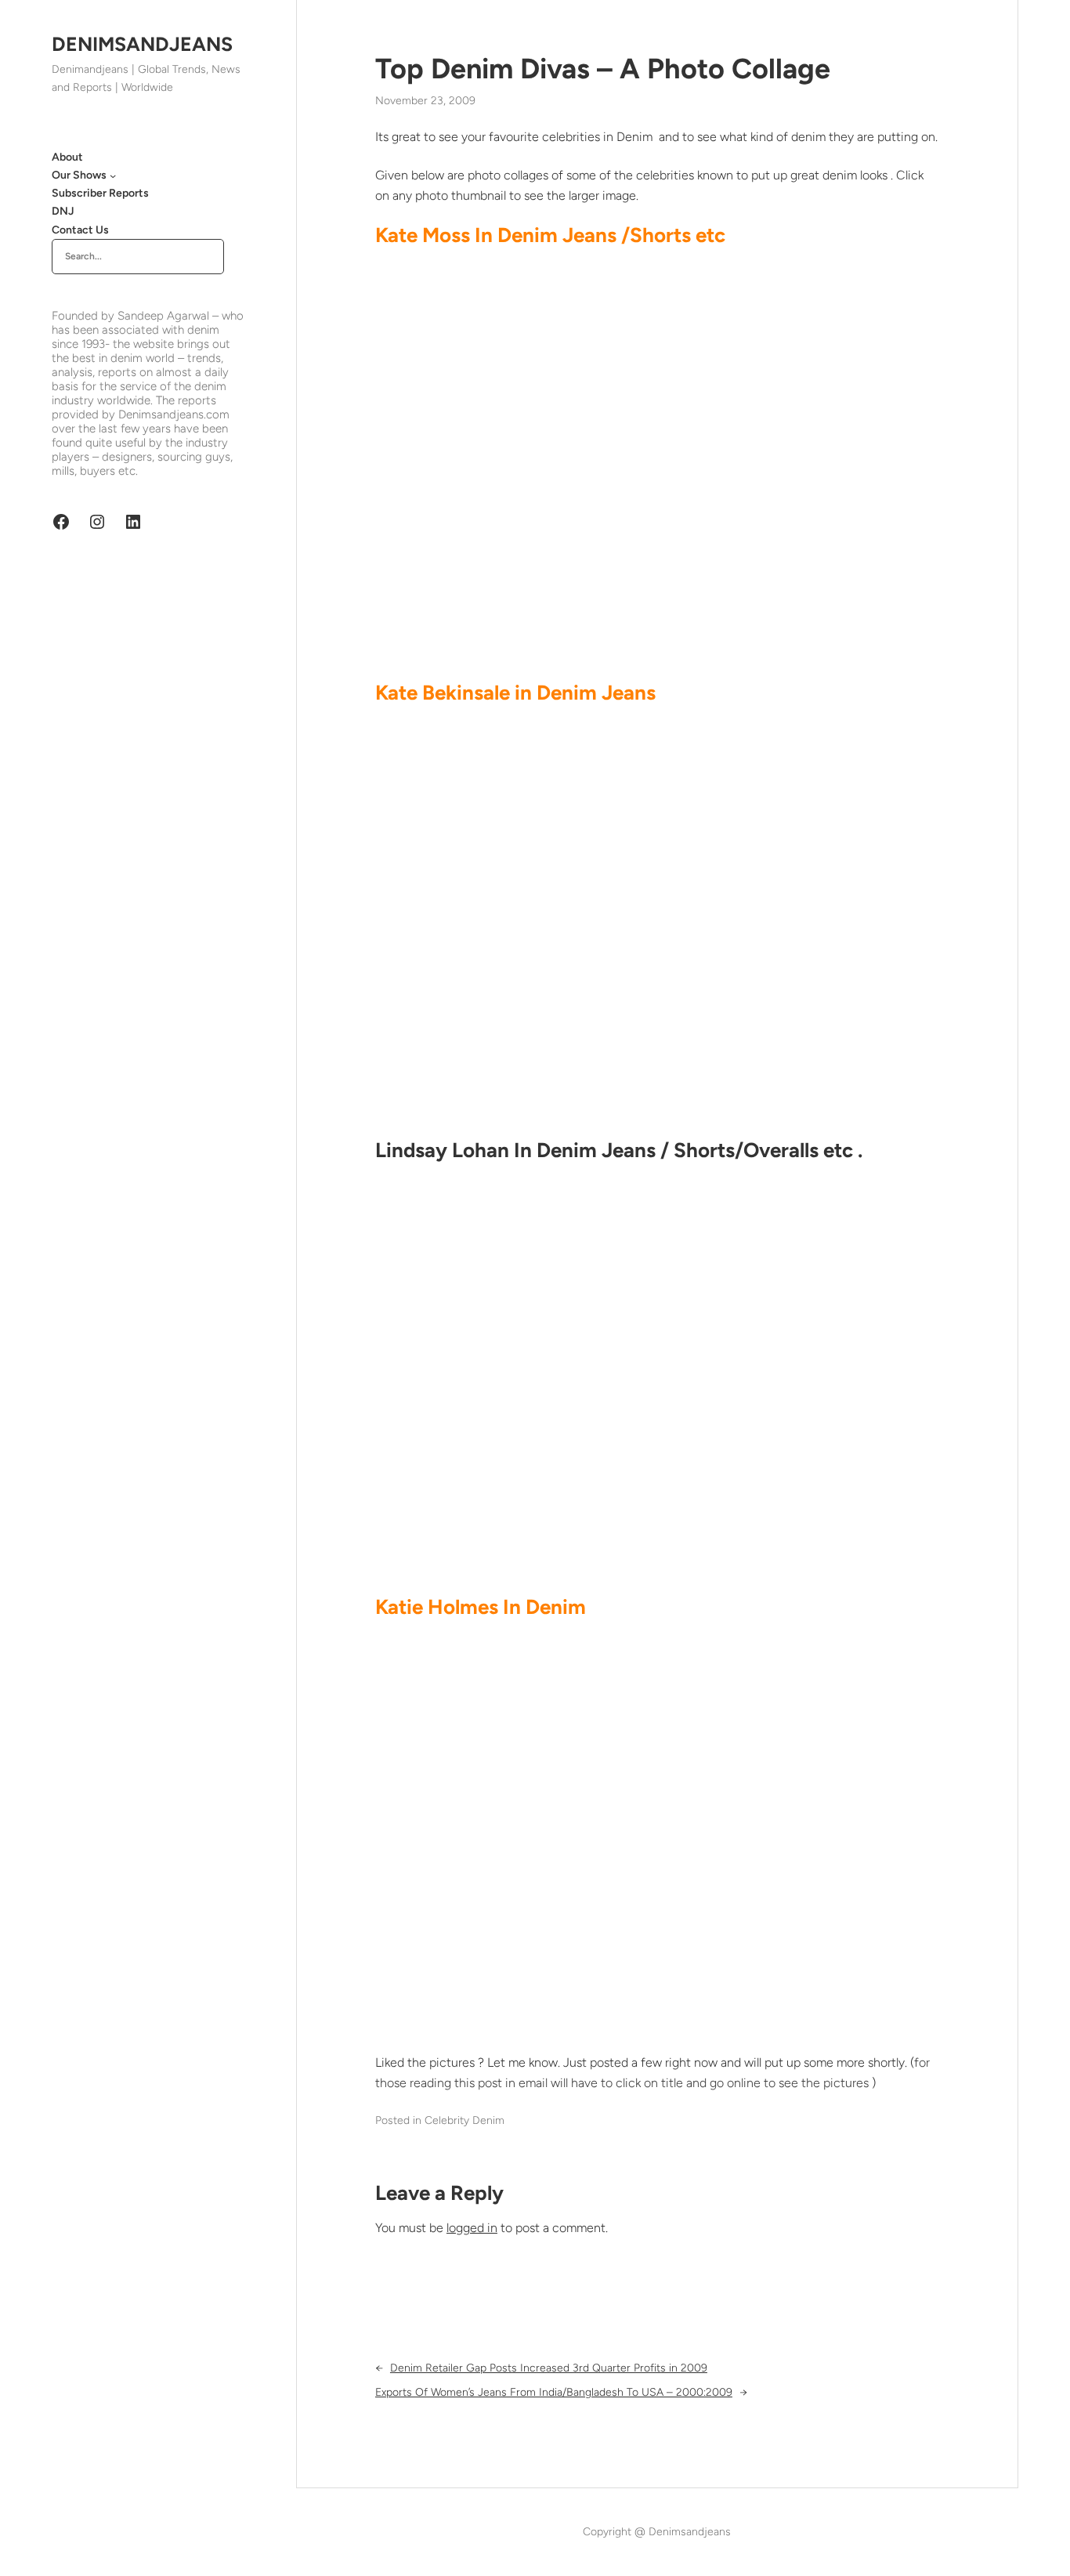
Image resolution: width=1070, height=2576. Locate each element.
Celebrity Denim (465, 2120)
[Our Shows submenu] (113, 175)
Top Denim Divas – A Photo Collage (603, 69)
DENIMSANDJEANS (142, 44)
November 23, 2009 (425, 101)
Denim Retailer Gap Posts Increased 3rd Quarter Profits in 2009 (549, 2368)
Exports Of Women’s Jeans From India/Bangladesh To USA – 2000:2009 (554, 2392)
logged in (472, 2228)
